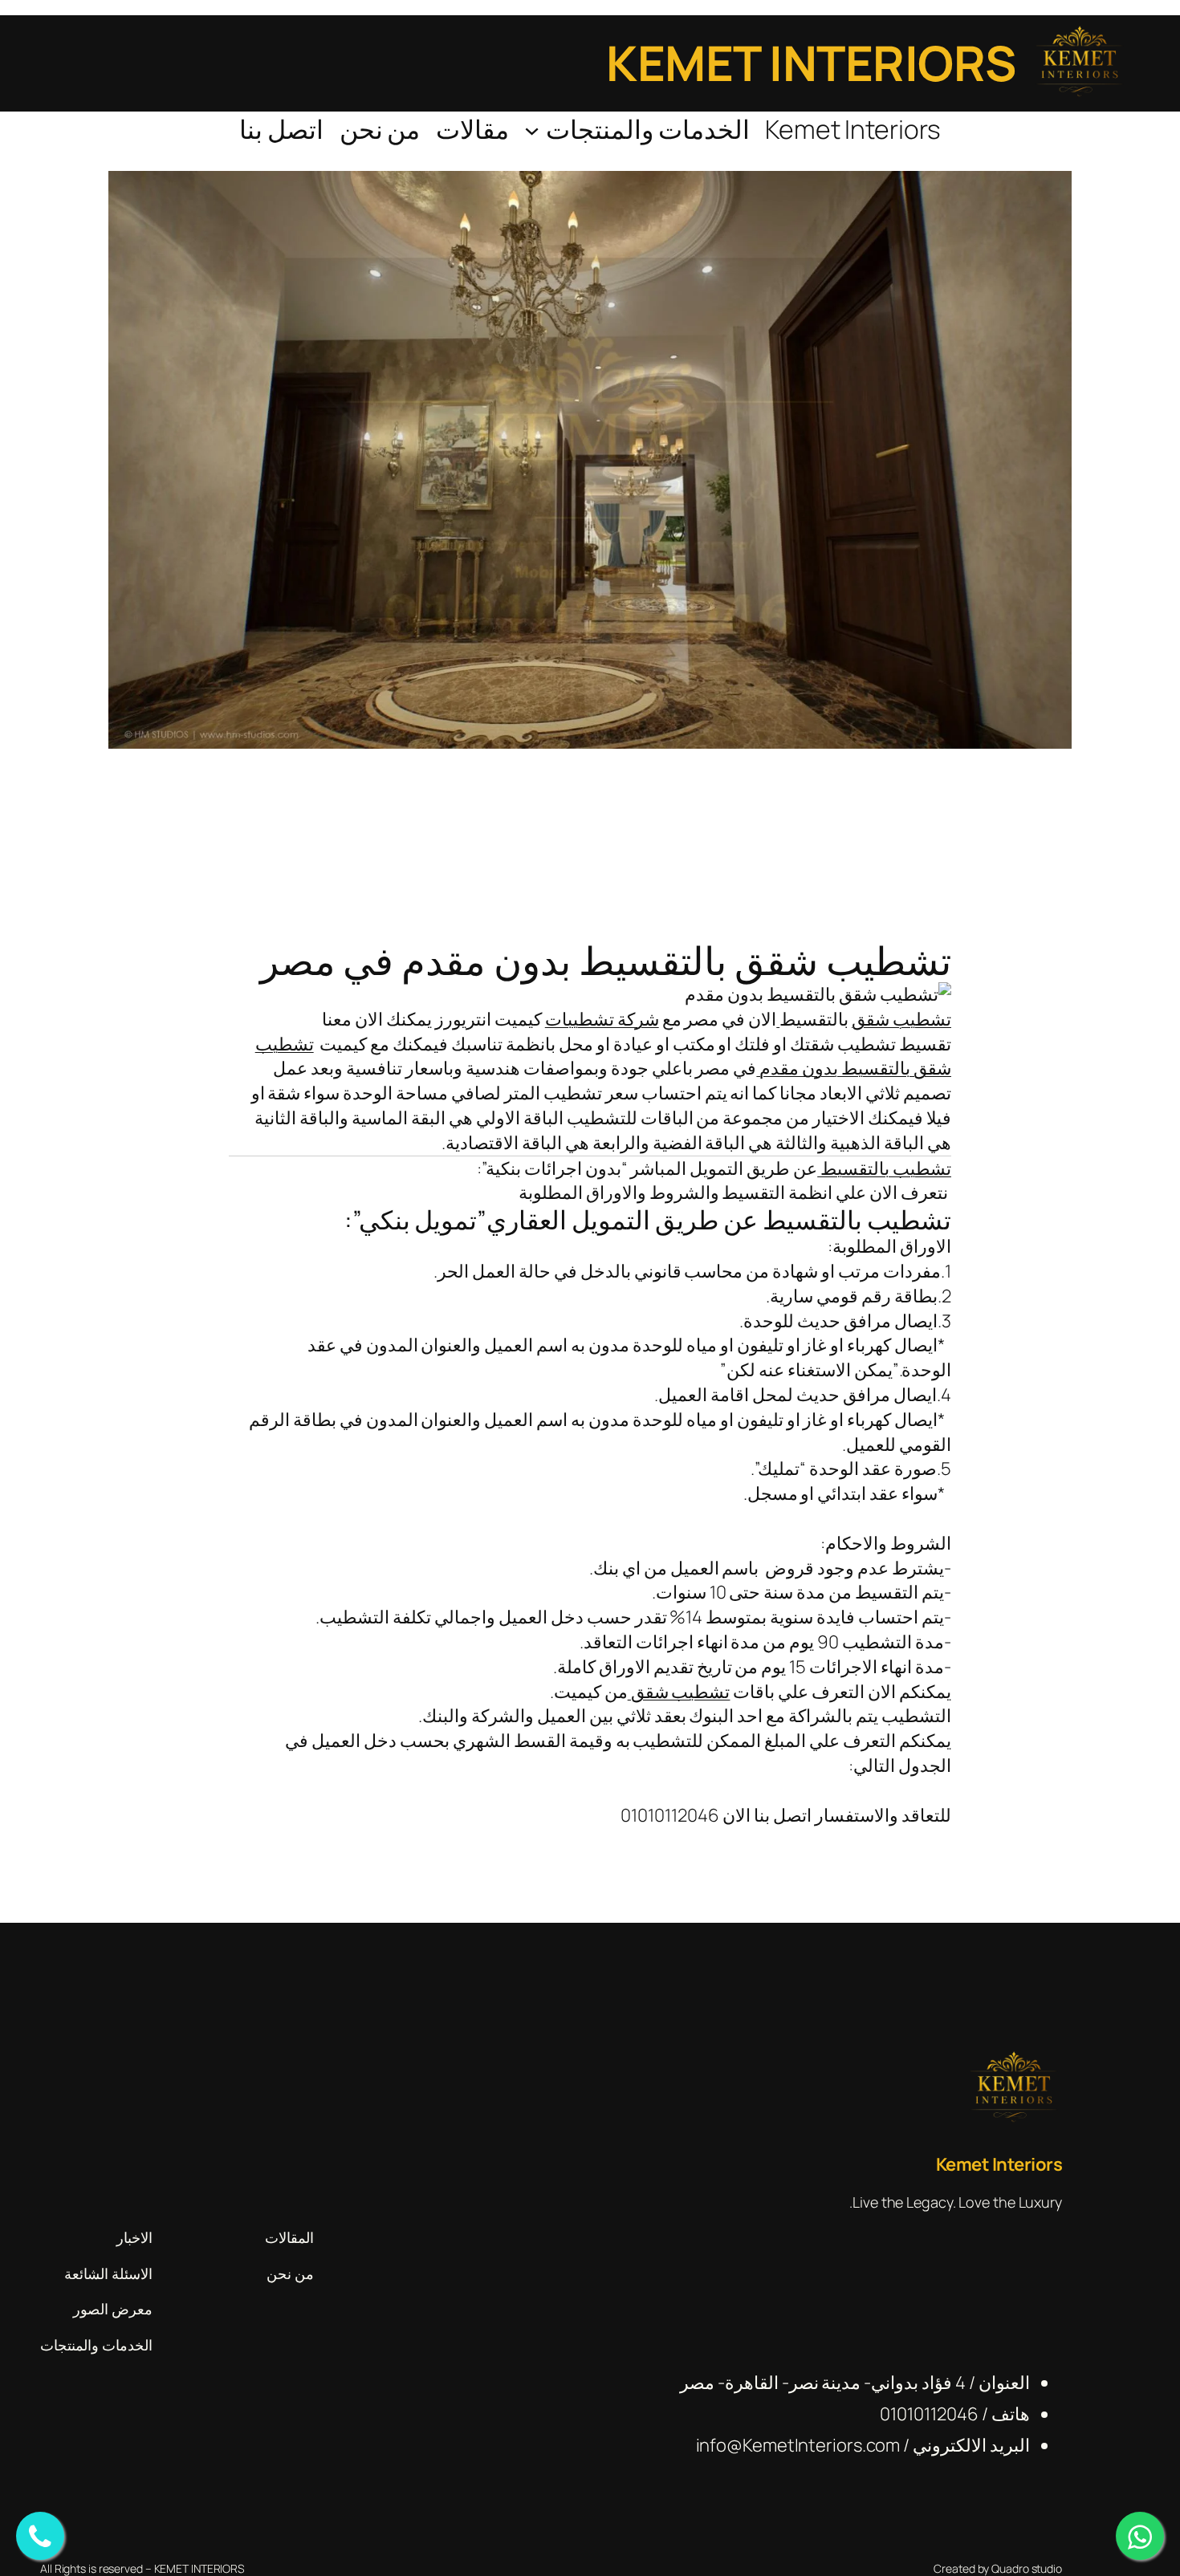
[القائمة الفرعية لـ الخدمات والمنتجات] (532, 130)
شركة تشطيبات (602, 1019)
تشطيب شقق (901, 1019)
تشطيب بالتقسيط (884, 1168)
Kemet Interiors (811, 63)
